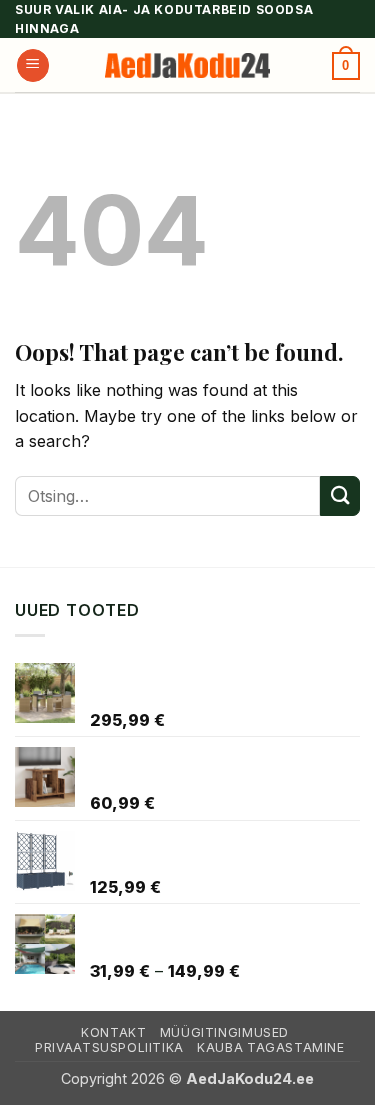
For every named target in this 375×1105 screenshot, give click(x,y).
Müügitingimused (224, 1032)
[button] (33, 65)
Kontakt (113, 1032)
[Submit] (340, 495)
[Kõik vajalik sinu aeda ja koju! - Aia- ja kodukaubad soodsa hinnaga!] (188, 65)
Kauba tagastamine (270, 1047)
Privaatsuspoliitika (109, 1047)
